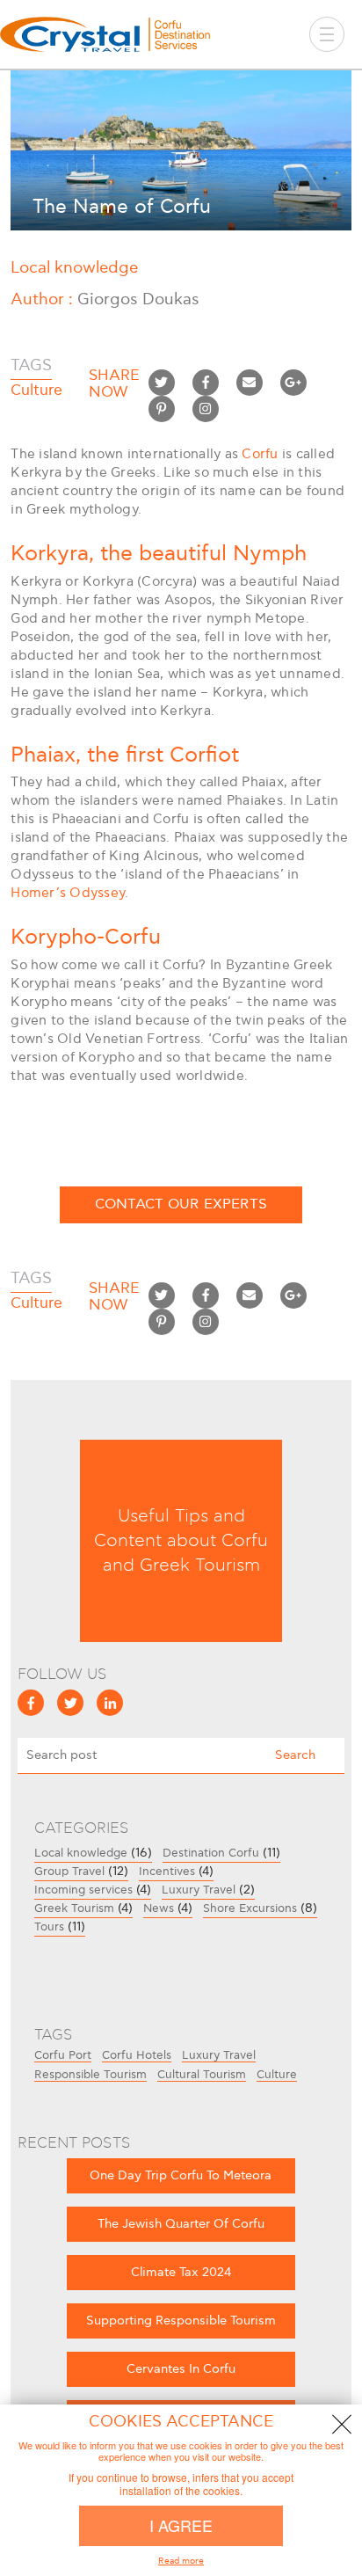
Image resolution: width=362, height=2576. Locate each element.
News (159, 1908)
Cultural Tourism (202, 2076)
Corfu (260, 454)
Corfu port (63, 2056)
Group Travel (69, 1872)
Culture (277, 2076)
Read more (181, 2561)
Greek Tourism (74, 1908)
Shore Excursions (250, 1908)
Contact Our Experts (181, 1204)
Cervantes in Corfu (181, 2369)
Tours (49, 1927)
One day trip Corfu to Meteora (181, 2175)
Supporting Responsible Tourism (181, 2321)
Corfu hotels (137, 2056)
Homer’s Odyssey (68, 893)
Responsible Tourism (90, 2076)
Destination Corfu (211, 1853)
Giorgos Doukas (138, 299)
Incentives (167, 1872)
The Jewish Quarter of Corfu (181, 2224)
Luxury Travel (199, 1890)
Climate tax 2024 (181, 2272)
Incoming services (83, 1890)
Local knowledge (74, 268)
